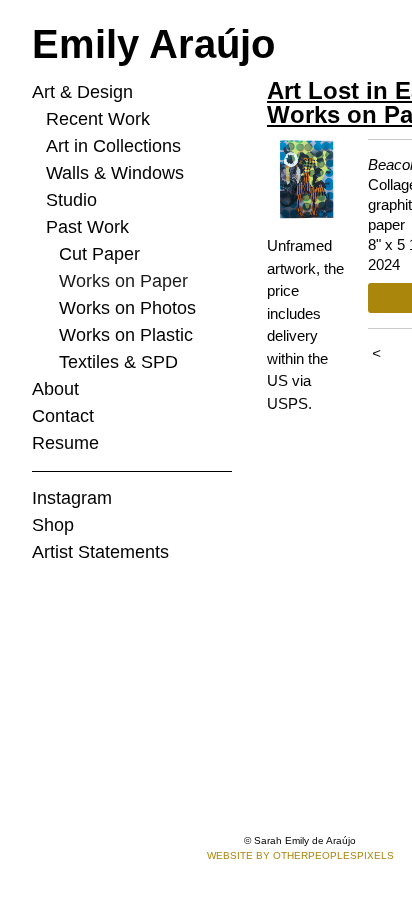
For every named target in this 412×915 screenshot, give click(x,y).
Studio (71, 200)
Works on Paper (123, 281)
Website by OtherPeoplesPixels (300, 855)
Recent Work (98, 119)
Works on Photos (127, 308)
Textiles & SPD (118, 362)
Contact (63, 416)
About (55, 389)
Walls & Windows (115, 173)
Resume (65, 443)
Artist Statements (100, 552)
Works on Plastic (126, 335)
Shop (53, 525)
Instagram (72, 498)
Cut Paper (99, 254)
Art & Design (82, 92)
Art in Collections (113, 146)
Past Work (87, 227)
